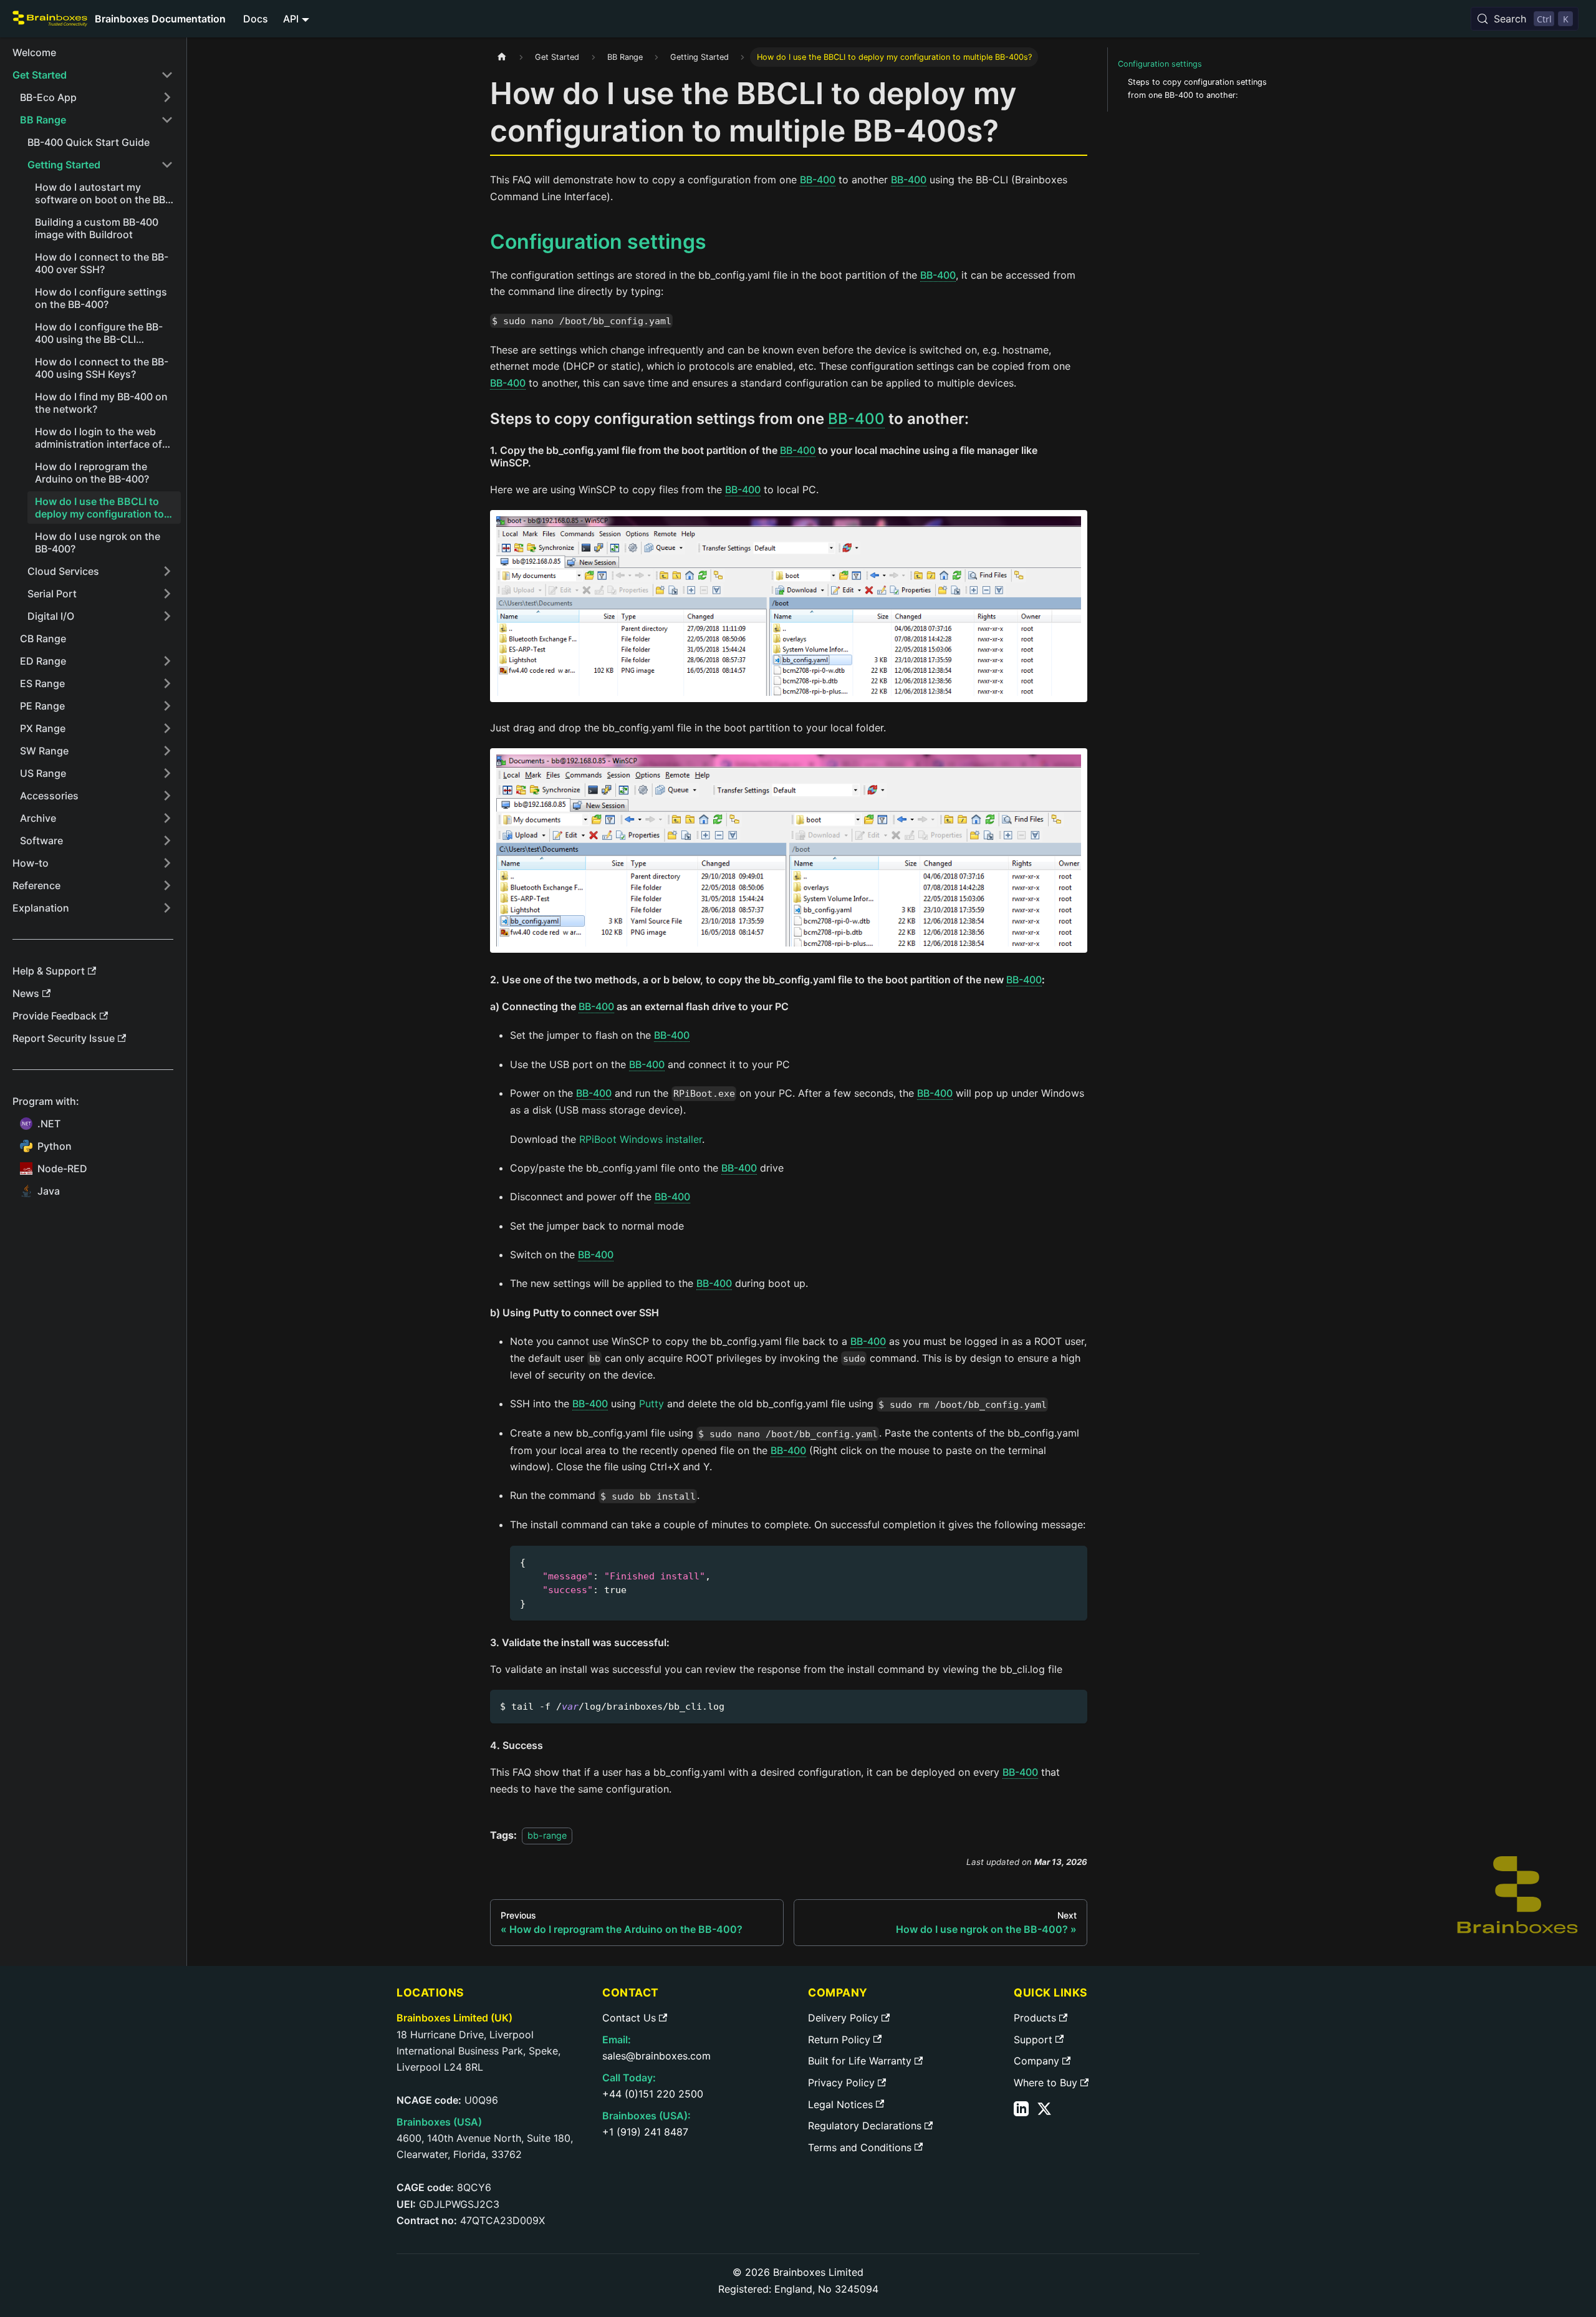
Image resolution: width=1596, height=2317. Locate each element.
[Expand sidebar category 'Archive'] (167, 818)
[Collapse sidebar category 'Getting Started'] (167, 165)
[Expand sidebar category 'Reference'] (167, 885)
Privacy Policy (841, 2083)
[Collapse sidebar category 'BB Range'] (167, 120)
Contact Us (629, 2018)
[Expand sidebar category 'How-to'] (167, 863)
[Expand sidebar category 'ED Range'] (167, 661)
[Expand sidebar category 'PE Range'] (167, 706)
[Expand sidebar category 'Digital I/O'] (167, 616)
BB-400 (818, 180)
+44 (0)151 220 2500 (653, 2094)
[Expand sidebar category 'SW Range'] (167, 751)
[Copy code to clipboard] (1072, 1561)
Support (1033, 2040)
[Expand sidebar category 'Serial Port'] (167, 594)
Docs (256, 19)
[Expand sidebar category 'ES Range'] (167, 683)
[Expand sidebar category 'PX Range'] (167, 728)
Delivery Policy (843, 2018)
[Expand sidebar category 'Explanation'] (167, 908)
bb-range (547, 1835)
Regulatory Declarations (865, 2126)
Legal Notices (840, 2104)
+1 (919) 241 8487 (645, 2132)
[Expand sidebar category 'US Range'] (167, 773)
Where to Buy (1046, 2083)
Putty (651, 1404)
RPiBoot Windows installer (641, 1139)
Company (1036, 2061)
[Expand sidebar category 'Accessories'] (167, 796)
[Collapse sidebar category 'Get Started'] (167, 75)
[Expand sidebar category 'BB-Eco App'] (167, 97)
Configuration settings (1160, 64)
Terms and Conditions (860, 2147)
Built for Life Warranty (860, 2061)
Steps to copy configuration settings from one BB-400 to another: (1197, 89)
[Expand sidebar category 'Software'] (167, 841)
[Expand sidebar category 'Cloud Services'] (167, 571)
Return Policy (839, 2040)
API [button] (291, 19)
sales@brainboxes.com (656, 2056)
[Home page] (502, 57)
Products (1035, 2018)
